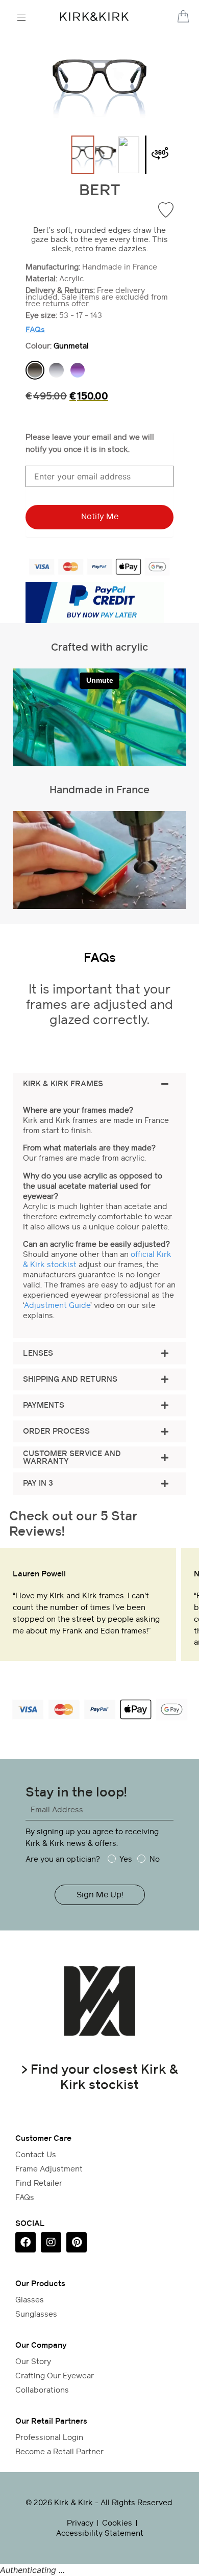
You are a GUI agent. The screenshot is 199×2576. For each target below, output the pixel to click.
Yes (126, 1859)
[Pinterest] (77, 2242)
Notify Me (100, 516)
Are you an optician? (63, 1859)
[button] (171, 17)
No (154, 1859)
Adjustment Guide (57, 1305)
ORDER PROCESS (56, 1431)
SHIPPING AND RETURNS (70, 1379)
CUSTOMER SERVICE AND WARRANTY (72, 1458)
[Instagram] (51, 2242)
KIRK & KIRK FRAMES (63, 1084)
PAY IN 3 (38, 1483)
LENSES (38, 1353)
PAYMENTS (44, 1405)
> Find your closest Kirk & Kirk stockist (100, 2077)
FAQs (35, 330)
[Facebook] (26, 2242)
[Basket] (183, 16)
